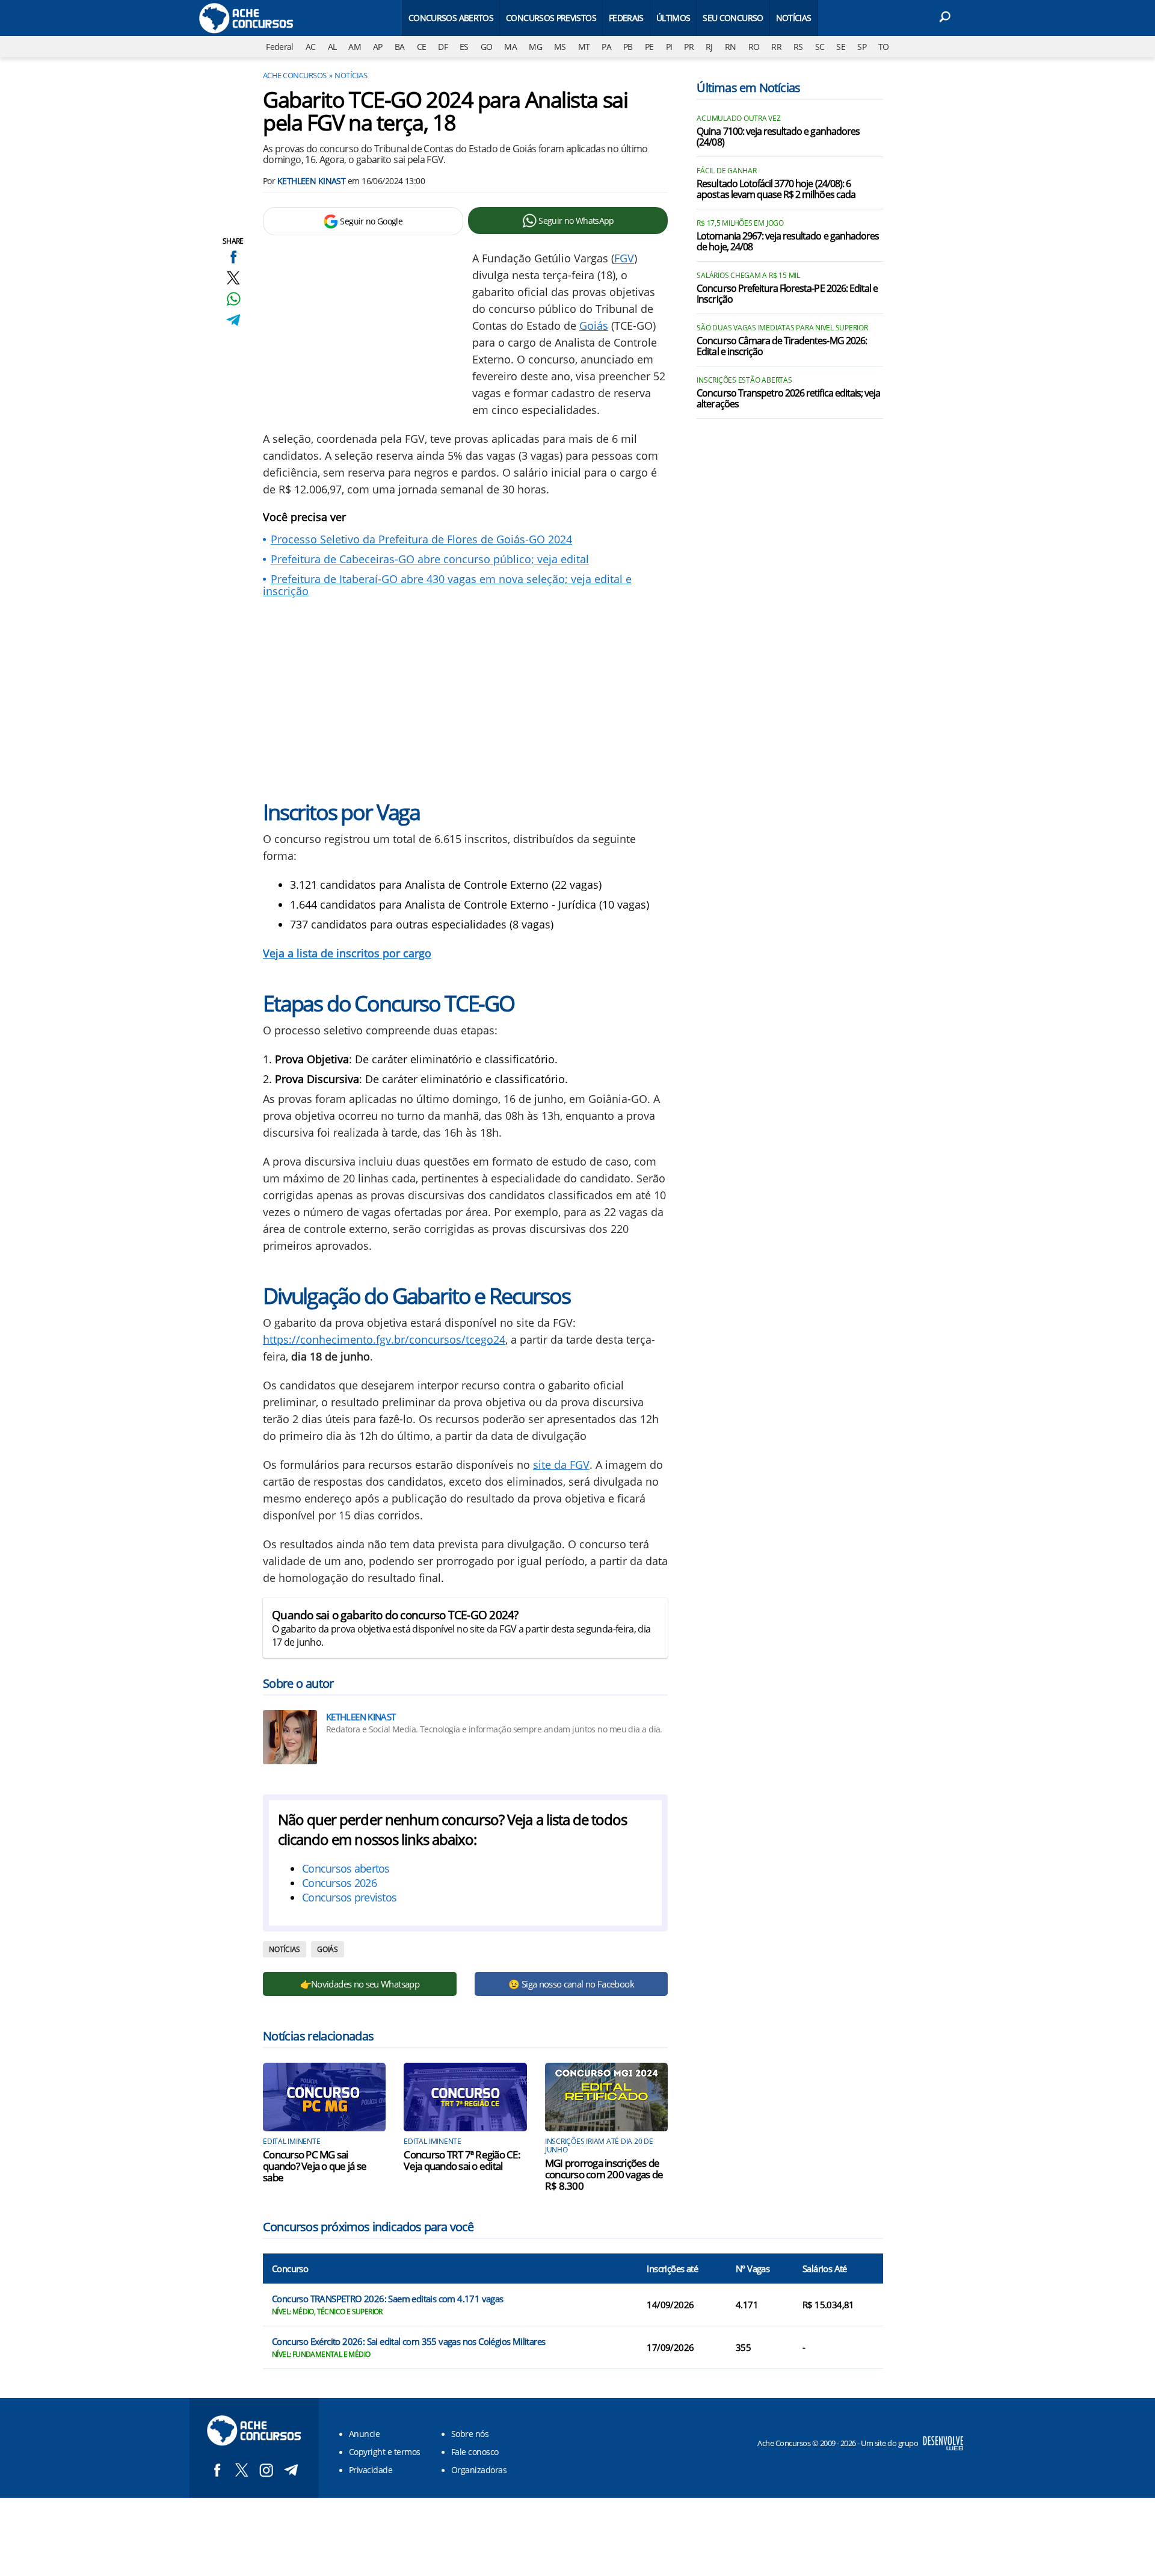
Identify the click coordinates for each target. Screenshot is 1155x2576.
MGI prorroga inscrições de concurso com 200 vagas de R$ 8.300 (604, 2174)
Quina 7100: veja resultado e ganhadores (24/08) (778, 137)
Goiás (594, 326)
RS (798, 47)
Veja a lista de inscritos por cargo (347, 953)
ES (464, 47)
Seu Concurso (733, 18)
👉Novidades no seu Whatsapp (360, 1984)
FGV (624, 258)
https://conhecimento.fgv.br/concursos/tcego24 (384, 1339)
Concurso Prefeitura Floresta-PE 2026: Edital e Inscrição (787, 294)
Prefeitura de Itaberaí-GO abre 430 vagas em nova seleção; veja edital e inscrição (447, 585)
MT (584, 47)
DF (443, 47)
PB (628, 47)
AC (311, 47)
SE (841, 47)
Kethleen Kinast (312, 181)
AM (355, 47)
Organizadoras (479, 2470)
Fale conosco (475, 2452)
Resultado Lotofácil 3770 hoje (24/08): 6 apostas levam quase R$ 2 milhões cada (776, 190)
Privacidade (371, 2470)
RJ (709, 47)
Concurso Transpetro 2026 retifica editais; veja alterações (788, 399)
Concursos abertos (346, 1868)
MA (510, 47)
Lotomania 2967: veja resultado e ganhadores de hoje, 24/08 (788, 242)
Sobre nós (470, 2434)
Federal (280, 47)
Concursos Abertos (451, 18)
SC (820, 47)
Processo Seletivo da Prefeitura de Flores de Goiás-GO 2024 (421, 539)
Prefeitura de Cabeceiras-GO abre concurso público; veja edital (430, 559)
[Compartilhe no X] (233, 278)
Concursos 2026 (339, 1883)
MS (560, 47)
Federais (626, 18)
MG (535, 47)
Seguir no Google (371, 221)
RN (731, 47)
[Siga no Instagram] (266, 2470)
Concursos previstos (349, 1897)
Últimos (673, 18)
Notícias (794, 18)
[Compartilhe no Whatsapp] (233, 299)
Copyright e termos (385, 2452)
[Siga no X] (242, 2470)
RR (776, 47)
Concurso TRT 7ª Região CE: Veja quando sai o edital (462, 2160)
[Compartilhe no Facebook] (233, 257)
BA (400, 47)
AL (332, 47)
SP (862, 47)
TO (884, 47)
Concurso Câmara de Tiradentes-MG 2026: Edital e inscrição (782, 347)
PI (669, 47)
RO (754, 47)
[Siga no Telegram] (291, 2470)
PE (649, 47)
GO (487, 47)
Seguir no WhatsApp (576, 221)
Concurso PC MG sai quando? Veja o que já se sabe (315, 2166)
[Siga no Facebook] (217, 2470)
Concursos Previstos (551, 18)
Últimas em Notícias (748, 88)
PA (606, 47)
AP (378, 47)
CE (422, 47)
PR (689, 47)
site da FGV (561, 1465)
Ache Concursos (295, 75)
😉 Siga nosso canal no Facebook (571, 1984)
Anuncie (364, 2434)
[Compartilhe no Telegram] (233, 320)
